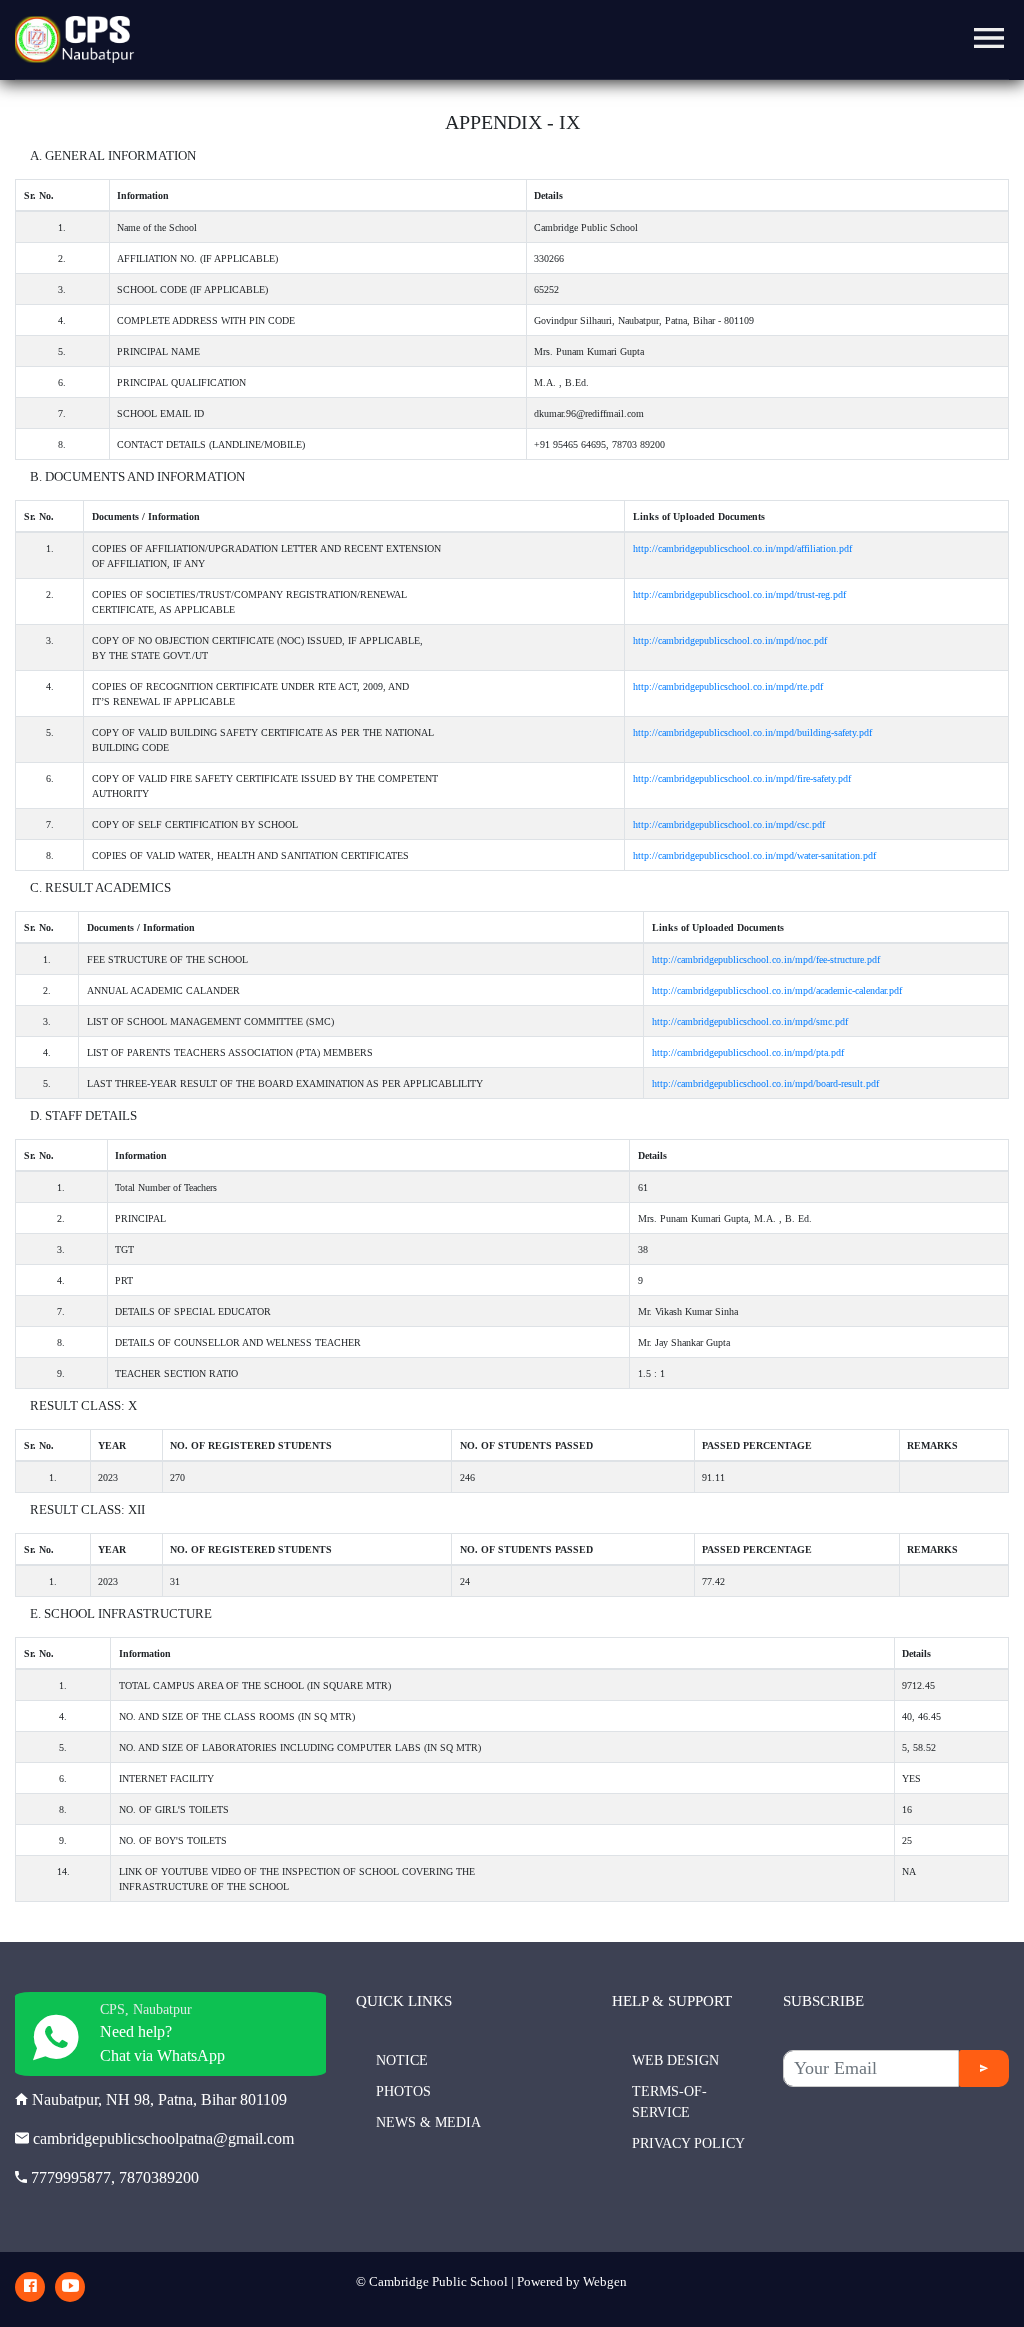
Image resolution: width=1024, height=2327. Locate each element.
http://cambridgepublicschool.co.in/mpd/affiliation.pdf (742, 548)
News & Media (428, 2122)
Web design (675, 2060)
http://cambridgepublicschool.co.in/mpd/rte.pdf (728, 686)
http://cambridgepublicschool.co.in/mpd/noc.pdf (730, 640)
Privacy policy (688, 2143)
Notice (402, 2060)
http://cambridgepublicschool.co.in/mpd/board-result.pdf (765, 1083)
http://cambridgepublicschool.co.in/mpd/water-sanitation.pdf (754, 855)
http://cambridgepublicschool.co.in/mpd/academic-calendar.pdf (777, 990)
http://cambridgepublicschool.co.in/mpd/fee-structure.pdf (766, 959)
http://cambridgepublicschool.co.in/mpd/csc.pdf (729, 824)
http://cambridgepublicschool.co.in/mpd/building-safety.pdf (752, 732)
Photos (403, 2091)
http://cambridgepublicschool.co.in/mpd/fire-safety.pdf (742, 778)
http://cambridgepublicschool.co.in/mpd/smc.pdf (750, 1021)
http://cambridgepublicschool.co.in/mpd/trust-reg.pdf (739, 594)
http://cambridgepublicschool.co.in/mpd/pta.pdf (748, 1052)
